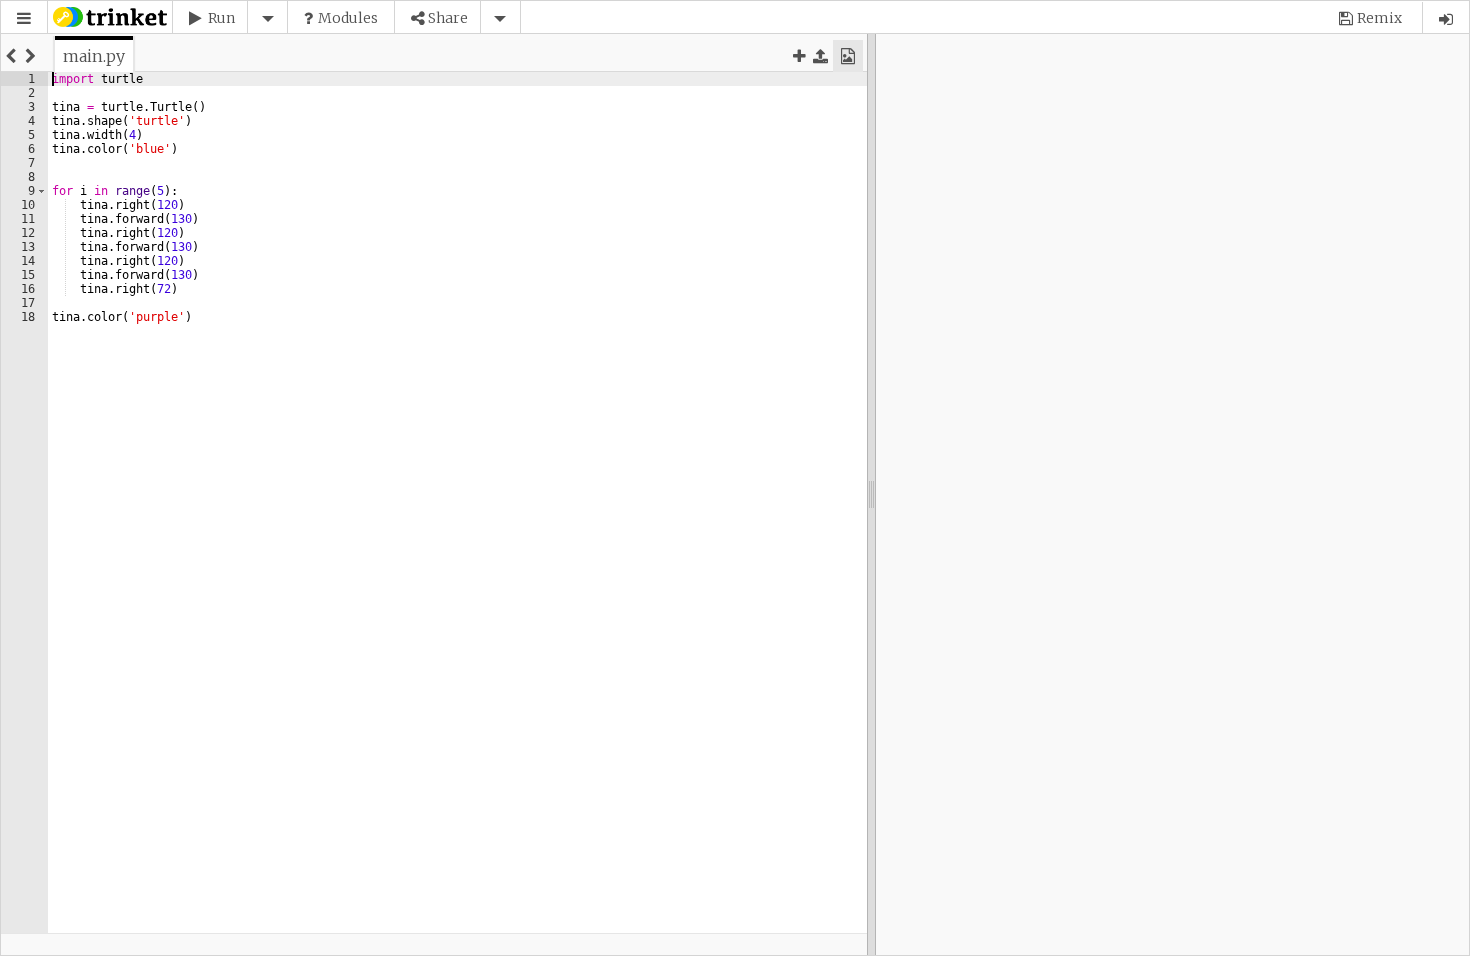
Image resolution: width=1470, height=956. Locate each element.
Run (221, 18)
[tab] (94, 56)
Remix (1379, 18)
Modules (348, 18)
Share (448, 18)
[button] (24, 18)
